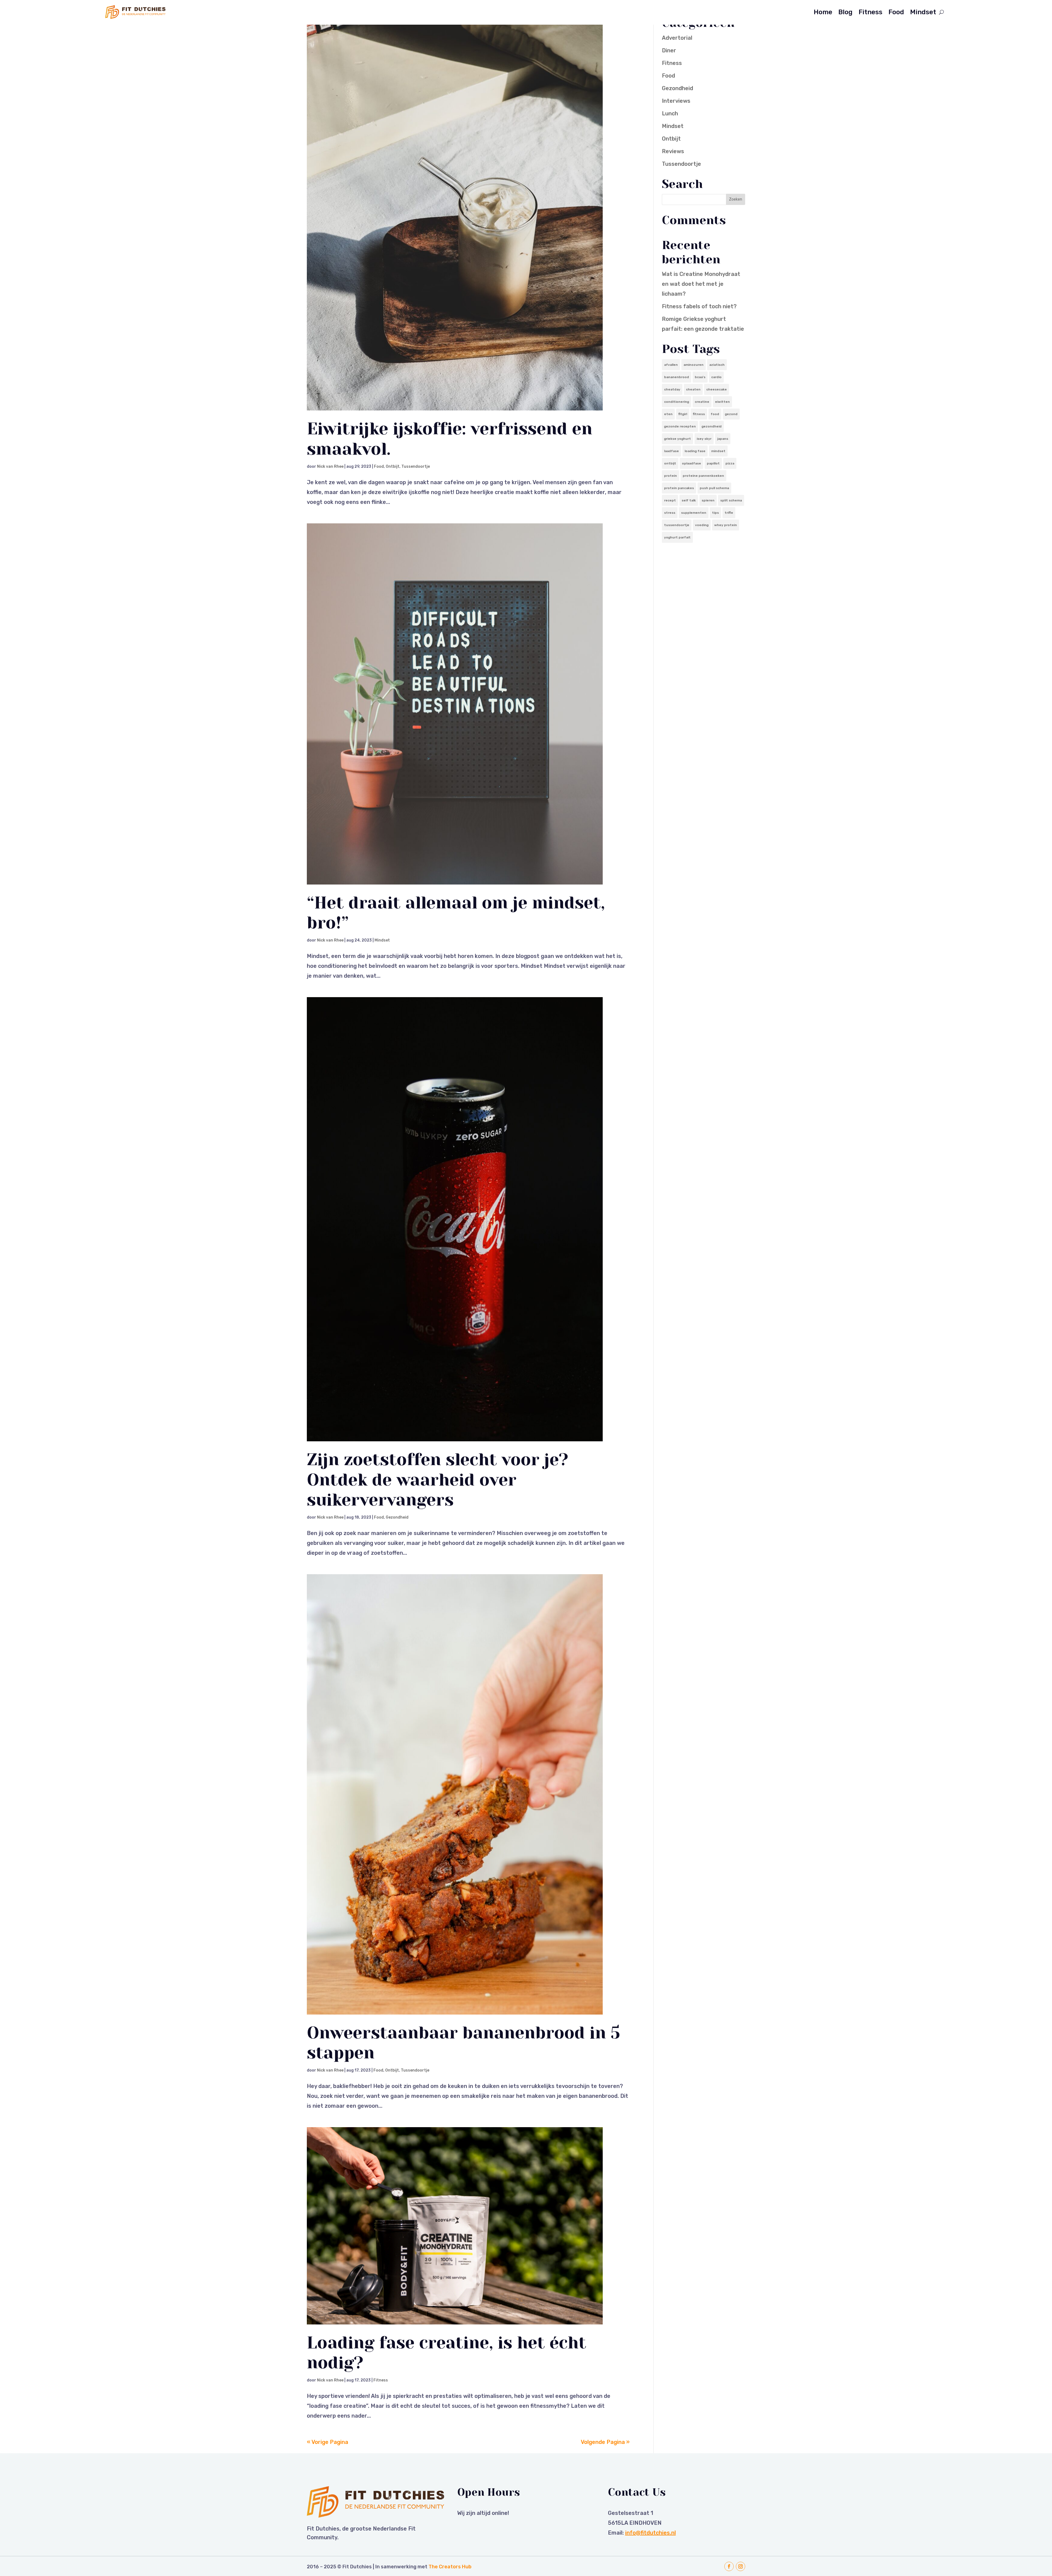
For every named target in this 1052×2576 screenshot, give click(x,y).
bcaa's (700, 377)
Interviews (676, 101)
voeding (702, 525)
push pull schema (714, 488)
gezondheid (712, 426)
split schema (731, 500)
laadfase (671, 451)
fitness (699, 414)
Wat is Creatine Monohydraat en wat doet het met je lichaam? (701, 284)
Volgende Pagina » (605, 2442)
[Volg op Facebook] (729, 2566)
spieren (708, 500)
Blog (845, 12)
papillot (713, 463)
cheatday (672, 389)
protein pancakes (679, 488)
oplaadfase (691, 463)
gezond (731, 414)
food (715, 414)
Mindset (923, 12)
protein (671, 476)
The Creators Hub (450, 2567)
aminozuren (694, 365)
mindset (718, 451)
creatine (702, 402)
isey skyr (704, 439)
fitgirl (683, 414)
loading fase (695, 451)
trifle (729, 513)
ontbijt (670, 463)
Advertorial (677, 38)
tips (715, 513)
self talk (689, 500)
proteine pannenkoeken (703, 476)
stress (670, 513)
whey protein (726, 525)
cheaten (693, 389)
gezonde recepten (680, 426)
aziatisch (717, 365)
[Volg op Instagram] (741, 2566)
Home (823, 12)
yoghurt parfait (677, 537)
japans (723, 439)
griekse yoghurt (677, 439)
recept (670, 500)
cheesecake (717, 389)
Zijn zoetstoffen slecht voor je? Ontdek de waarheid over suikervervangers (438, 1480)
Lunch (670, 113)
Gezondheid (397, 1517)
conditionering (677, 402)
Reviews (673, 151)
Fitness (871, 12)
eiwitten (722, 402)
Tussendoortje (416, 467)
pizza (730, 463)
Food (896, 12)
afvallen (671, 365)
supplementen (694, 513)
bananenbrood (677, 377)
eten (668, 414)
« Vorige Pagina (328, 2442)
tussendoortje (677, 525)
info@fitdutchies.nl (651, 2533)
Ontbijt (393, 467)
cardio (716, 377)
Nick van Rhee (330, 467)
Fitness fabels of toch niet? (699, 306)
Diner (669, 50)
